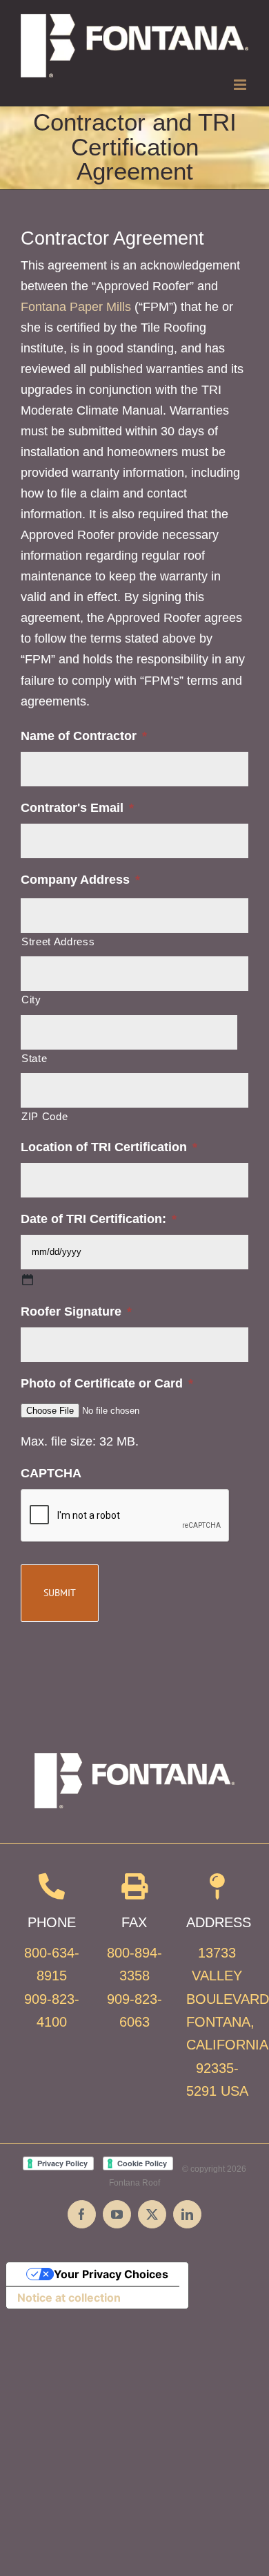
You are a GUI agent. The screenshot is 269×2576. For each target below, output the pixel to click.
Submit (60, 1593)
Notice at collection (69, 2298)
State (34, 1059)
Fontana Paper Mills (76, 307)
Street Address (58, 942)
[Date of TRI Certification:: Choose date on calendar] (28, 1280)
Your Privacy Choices (111, 2274)
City (31, 1000)
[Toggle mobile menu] (241, 85)
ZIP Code (44, 1117)
